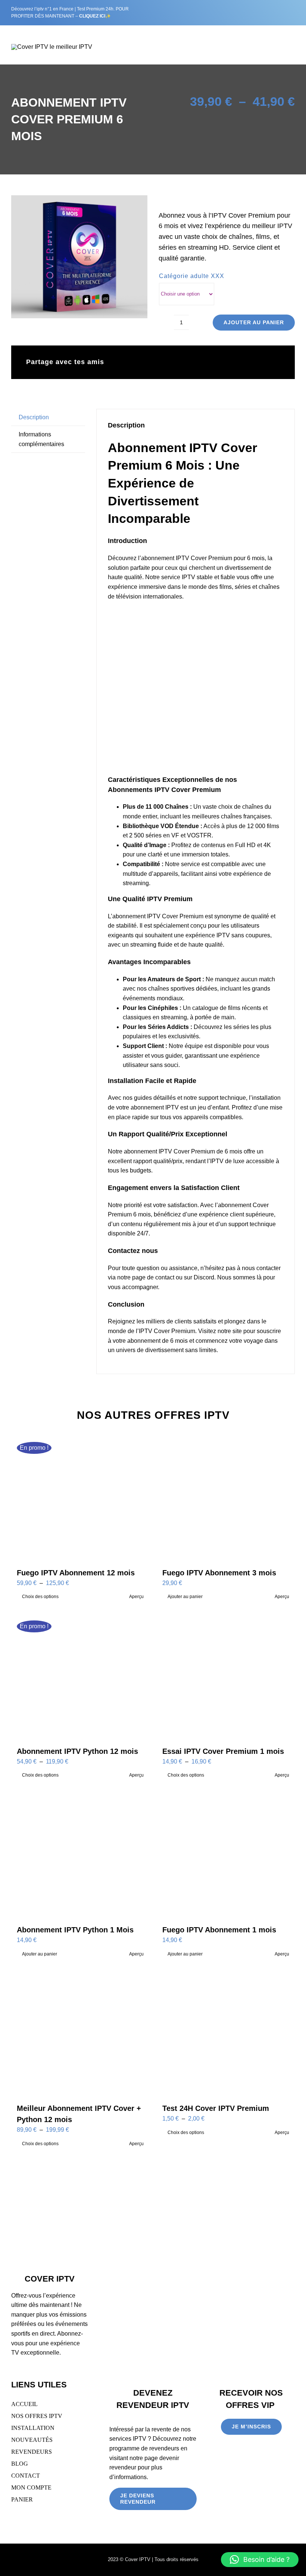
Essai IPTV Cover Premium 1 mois (223, 1751)
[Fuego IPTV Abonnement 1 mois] (226, 1854)
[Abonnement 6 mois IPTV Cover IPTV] (79, 257)
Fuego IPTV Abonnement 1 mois (219, 1930)
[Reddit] (202, 362)
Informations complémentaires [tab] (41, 439)
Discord (204, 1277)
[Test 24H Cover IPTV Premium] (226, 2033)
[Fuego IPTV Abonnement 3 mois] (226, 1497)
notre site (230, 1331)
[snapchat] (293, 13)
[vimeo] (270, 13)
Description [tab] (34, 417)
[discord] (281, 13)
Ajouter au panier (254, 322)
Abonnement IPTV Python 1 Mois (75, 1930)
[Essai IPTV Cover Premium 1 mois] (226, 1675)
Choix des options (40, 1597)
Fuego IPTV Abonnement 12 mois (76, 1573)
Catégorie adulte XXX (192, 276)
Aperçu (136, 1597)
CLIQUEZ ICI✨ (95, 16)
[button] (260, 2560)
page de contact (153, 1277)
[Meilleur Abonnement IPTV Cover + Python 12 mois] (80, 2033)
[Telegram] (238, 362)
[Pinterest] (262, 362)
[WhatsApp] (226, 362)
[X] (190, 362)
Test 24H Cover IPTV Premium (216, 2108)
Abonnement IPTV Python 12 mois (77, 1751)
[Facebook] (178, 362)
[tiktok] (258, 13)
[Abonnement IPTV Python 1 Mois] (80, 1854)
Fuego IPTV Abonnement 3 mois (219, 1573)
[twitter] (246, 13)
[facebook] (235, 13)
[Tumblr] (250, 362)
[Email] (274, 362)
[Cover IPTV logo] (52, 47)
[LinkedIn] (214, 362)
